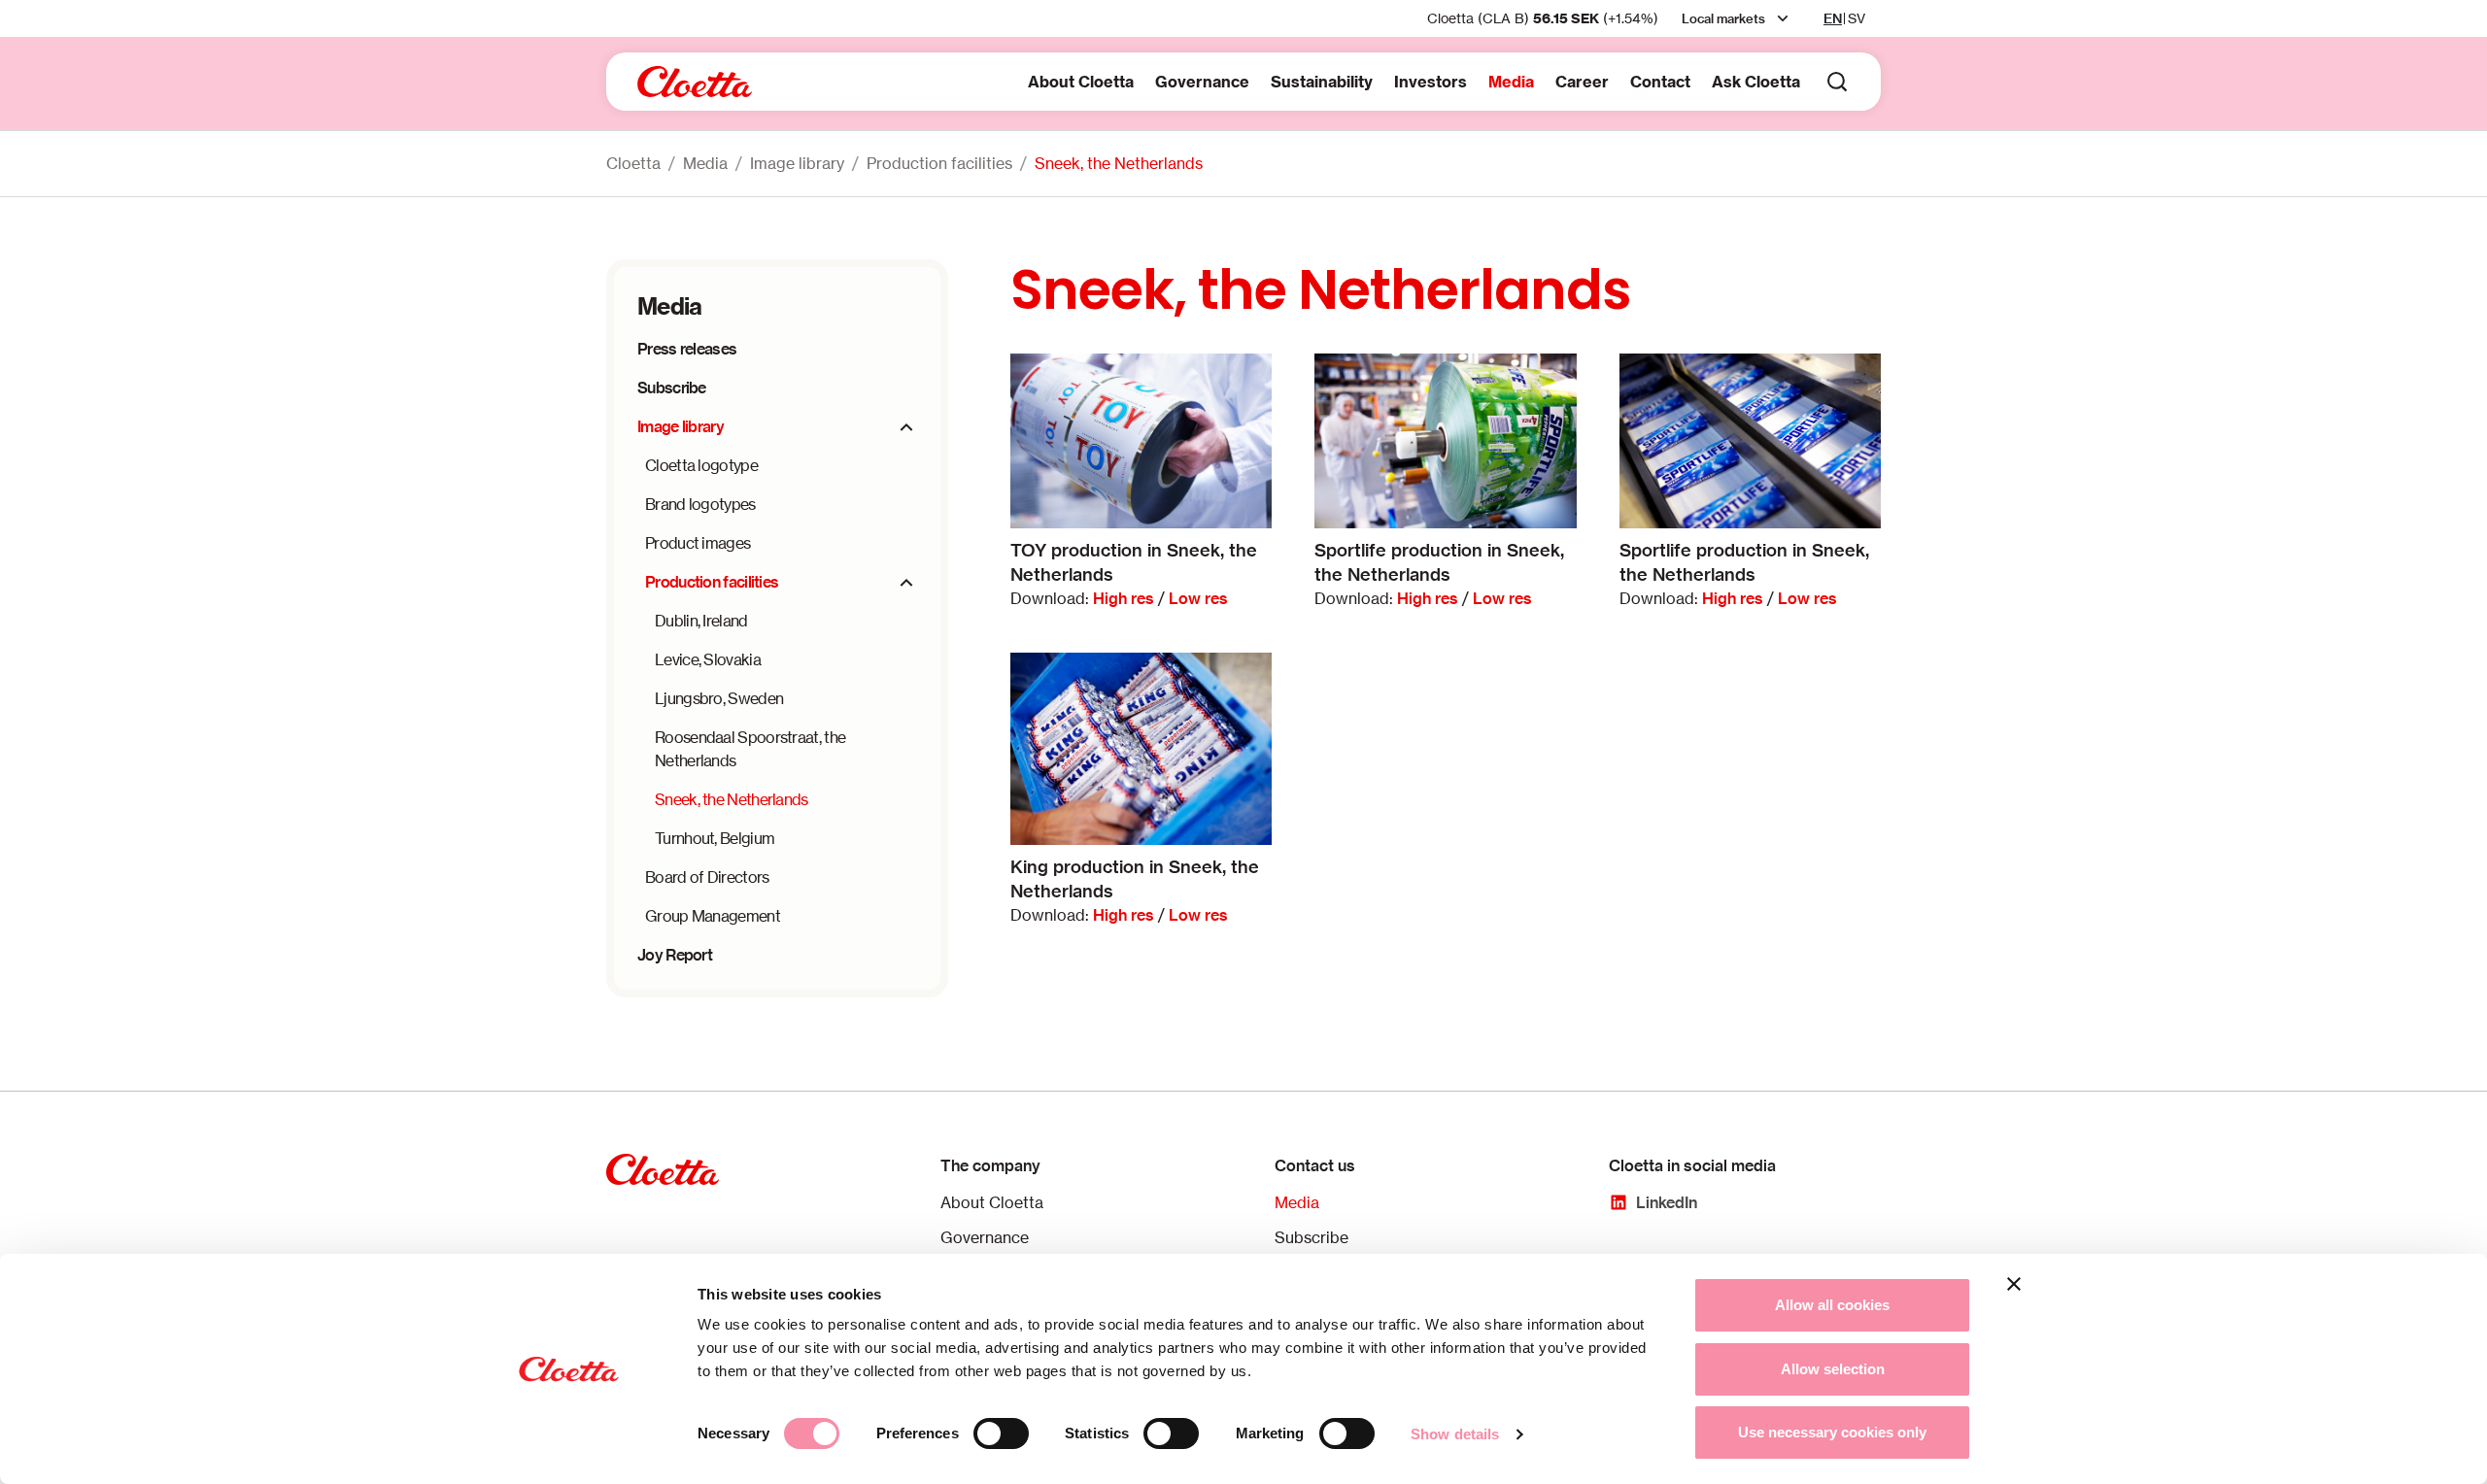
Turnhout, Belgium (715, 838)
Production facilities (939, 163)
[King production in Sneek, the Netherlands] (1141, 749)
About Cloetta (1081, 82)
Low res (1198, 598)
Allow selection (1833, 1369)
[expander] (906, 427)
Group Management (713, 916)
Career (1582, 82)
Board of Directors (707, 877)
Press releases (687, 349)
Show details (1455, 1434)
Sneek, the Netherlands (1119, 163)
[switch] (1001, 1433)
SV (1857, 18)
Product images (698, 543)
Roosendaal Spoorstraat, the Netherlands (750, 749)
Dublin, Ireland (701, 621)
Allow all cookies (1832, 1305)
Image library (797, 163)
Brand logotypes (700, 504)
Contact (1660, 82)
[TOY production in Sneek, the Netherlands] (1141, 440)
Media (1511, 82)
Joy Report (675, 955)
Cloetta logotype (701, 465)
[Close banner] (2014, 1284)
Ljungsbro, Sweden (719, 698)
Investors (1431, 82)
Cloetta (633, 163)
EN (1833, 18)
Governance (1202, 82)
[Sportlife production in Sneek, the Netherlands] (1445, 440)
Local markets (1723, 18)
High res (1124, 598)
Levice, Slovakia (708, 659)
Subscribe (672, 388)
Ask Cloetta (1756, 82)
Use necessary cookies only (1832, 1432)
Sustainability (1322, 82)
